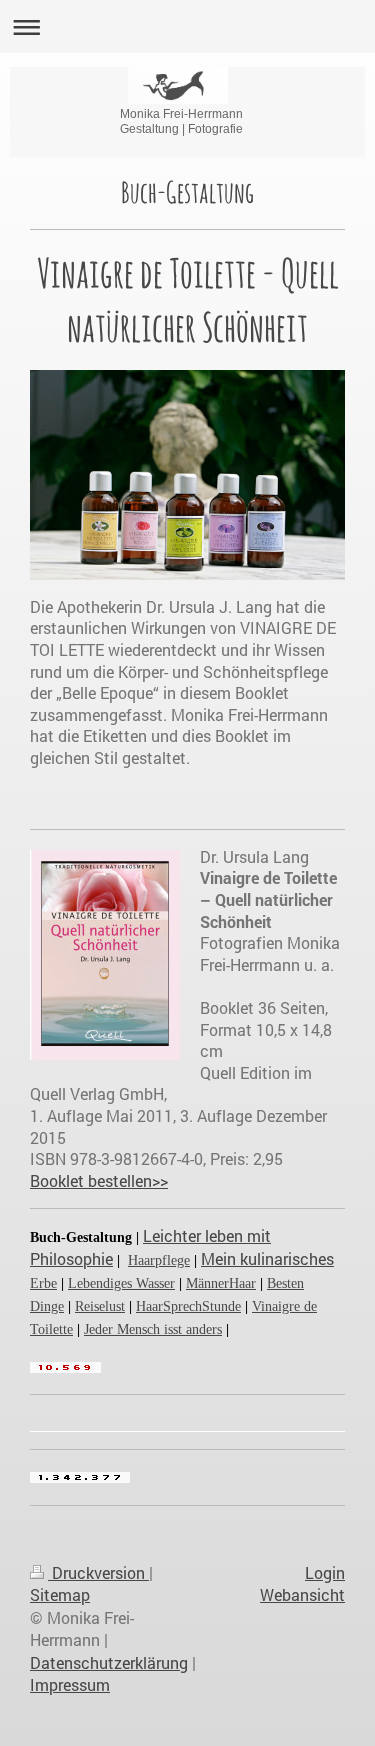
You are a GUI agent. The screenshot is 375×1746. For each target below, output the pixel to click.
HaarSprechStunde (188, 1306)
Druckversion (98, 1572)
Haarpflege (159, 1260)
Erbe (43, 1283)
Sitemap (60, 1594)
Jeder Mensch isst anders (153, 1329)
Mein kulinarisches (267, 1258)
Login (325, 1572)
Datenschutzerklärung (109, 1662)
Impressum (70, 1684)
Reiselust (100, 1306)
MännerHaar (221, 1283)
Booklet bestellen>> (99, 1180)
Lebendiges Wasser (121, 1283)
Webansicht (302, 1594)
